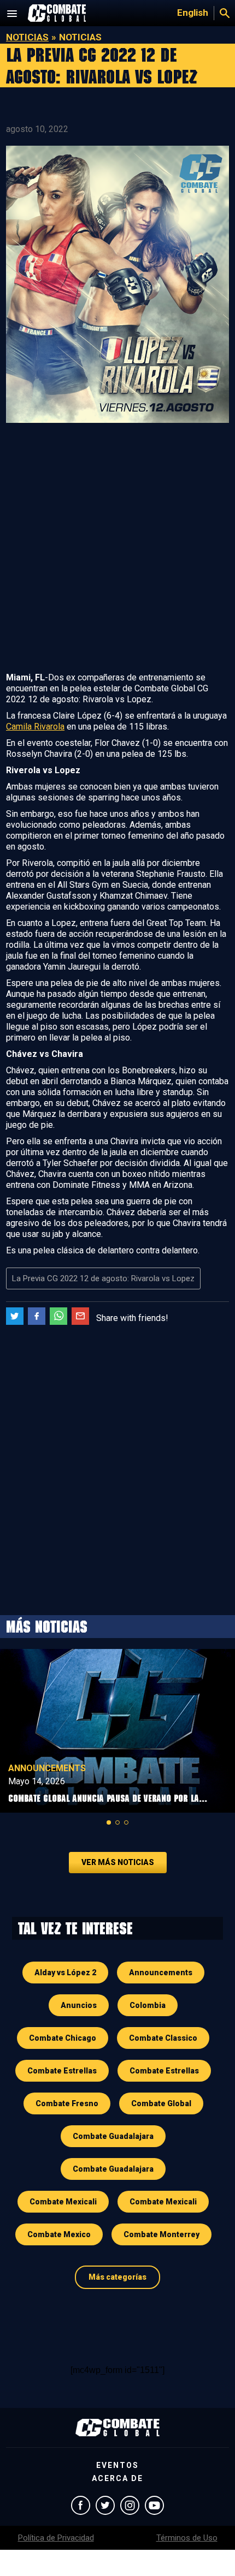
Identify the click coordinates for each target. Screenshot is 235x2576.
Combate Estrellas (62, 2071)
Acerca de (117, 2478)
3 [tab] (126, 1822)
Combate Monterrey (161, 2234)
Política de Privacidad (56, 2538)
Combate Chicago (63, 2038)
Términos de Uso (187, 2538)
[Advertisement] (117, 549)
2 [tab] (117, 1822)
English (193, 13)
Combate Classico (163, 2038)
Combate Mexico (59, 2234)
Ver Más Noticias (118, 1862)
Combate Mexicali (63, 2202)
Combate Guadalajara (113, 2136)
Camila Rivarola (35, 727)
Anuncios (79, 2005)
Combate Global (161, 2103)
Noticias (27, 37)
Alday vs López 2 (65, 1973)
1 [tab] (109, 1822)
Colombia (148, 2005)
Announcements (47, 1768)
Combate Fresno (67, 2103)
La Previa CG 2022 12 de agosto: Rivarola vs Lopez (103, 1278)
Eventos (117, 2465)
